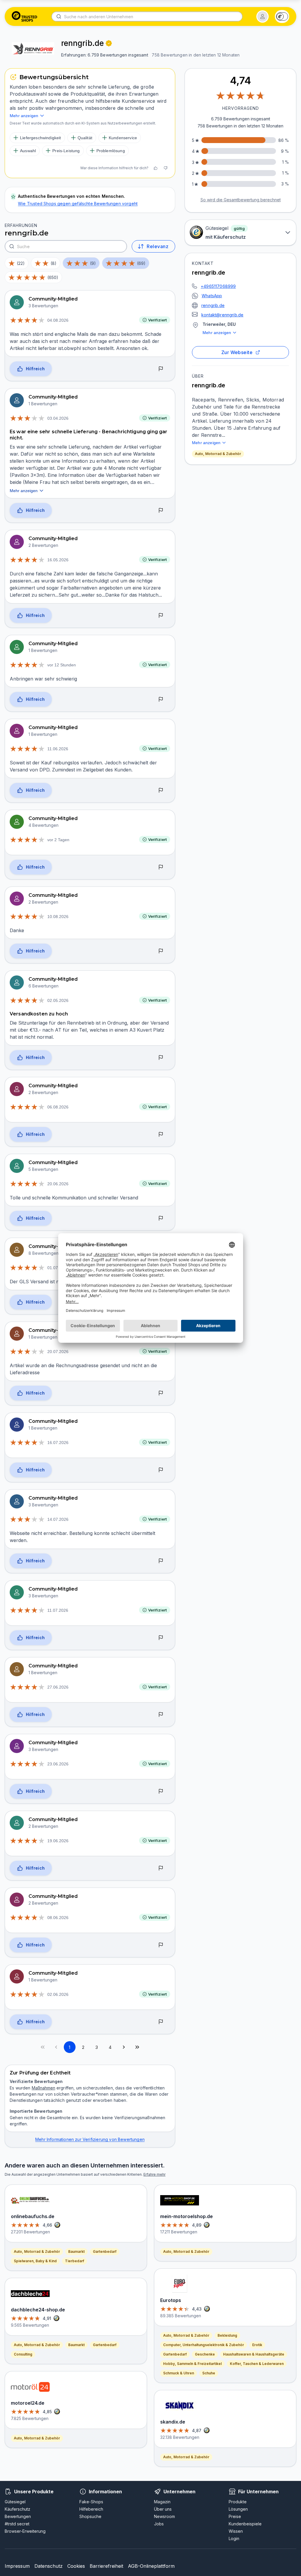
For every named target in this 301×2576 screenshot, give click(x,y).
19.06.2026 (58, 1841)
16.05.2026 (58, 560)
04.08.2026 (58, 320)
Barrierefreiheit (106, 2566)
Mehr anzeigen (217, 333)
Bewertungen (18, 2516)
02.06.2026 (58, 1994)
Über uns (163, 2509)
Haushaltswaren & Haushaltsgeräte (254, 2354)
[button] (262, 16)
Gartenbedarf (105, 2251)
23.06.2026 (58, 1764)
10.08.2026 (58, 917)
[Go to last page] (137, 2047)
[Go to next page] (124, 2047)
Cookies (76, 2566)
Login (234, 2538)
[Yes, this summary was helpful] (155, 168)
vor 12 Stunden (62, 665)
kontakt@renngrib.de (222, 315)
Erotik (257, 2345)
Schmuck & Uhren (179, 2373)
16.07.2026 (58, 1443)
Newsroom (164, 2516)
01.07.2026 (58, 1268)
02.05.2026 (58, 1000)
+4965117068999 (218, 286)
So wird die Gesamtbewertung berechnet (241, 200)
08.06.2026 (58, 1918)
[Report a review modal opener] (161, 369)
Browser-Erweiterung (25, 2531)
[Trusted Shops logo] (25, 16)
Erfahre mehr (154, 2174)
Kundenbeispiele (245, 2524)
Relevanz (158, 246)
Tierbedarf (75, 2261)
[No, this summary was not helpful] (165, 168)
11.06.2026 (58, 749)
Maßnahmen (44, 2088)
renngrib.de (213, 305)
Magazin (162, 2502)
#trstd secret (17, 2524)
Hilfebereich (91, 2509)
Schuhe (209, 2373)
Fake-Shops (91, 2502)
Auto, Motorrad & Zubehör (218, 454)
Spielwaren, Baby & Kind (35, 2261)
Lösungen (238, 2509)
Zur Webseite (237, 352)
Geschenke (205, 2354)
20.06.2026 (58, 1184)
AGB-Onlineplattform (151, 2566)
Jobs (159, 2524)
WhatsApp (212, 296)
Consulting (23, 2354)
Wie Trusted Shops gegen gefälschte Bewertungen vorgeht (78, 204)
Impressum (17, 2566)
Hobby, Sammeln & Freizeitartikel (192, 2364)
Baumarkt (76, 2251)
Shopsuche (90, 2516)
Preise (235, 2516)
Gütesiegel (15, 2502)
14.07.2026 (58, 1519)
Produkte (238, 2502)
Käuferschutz (17, 2509)
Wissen (236, 2531)
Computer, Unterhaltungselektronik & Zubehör (204, 2345)
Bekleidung (227, 2335)
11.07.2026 (58, 1610)
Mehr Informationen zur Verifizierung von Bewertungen (90, 2139)
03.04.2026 (58, 418)
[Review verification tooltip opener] (109, 43)
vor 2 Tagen (58, 840)
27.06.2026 (58, 1687)
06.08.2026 (58, 1107)
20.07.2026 (58, 1352)
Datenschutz (49, 2566)
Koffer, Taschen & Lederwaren (257, 2364)
